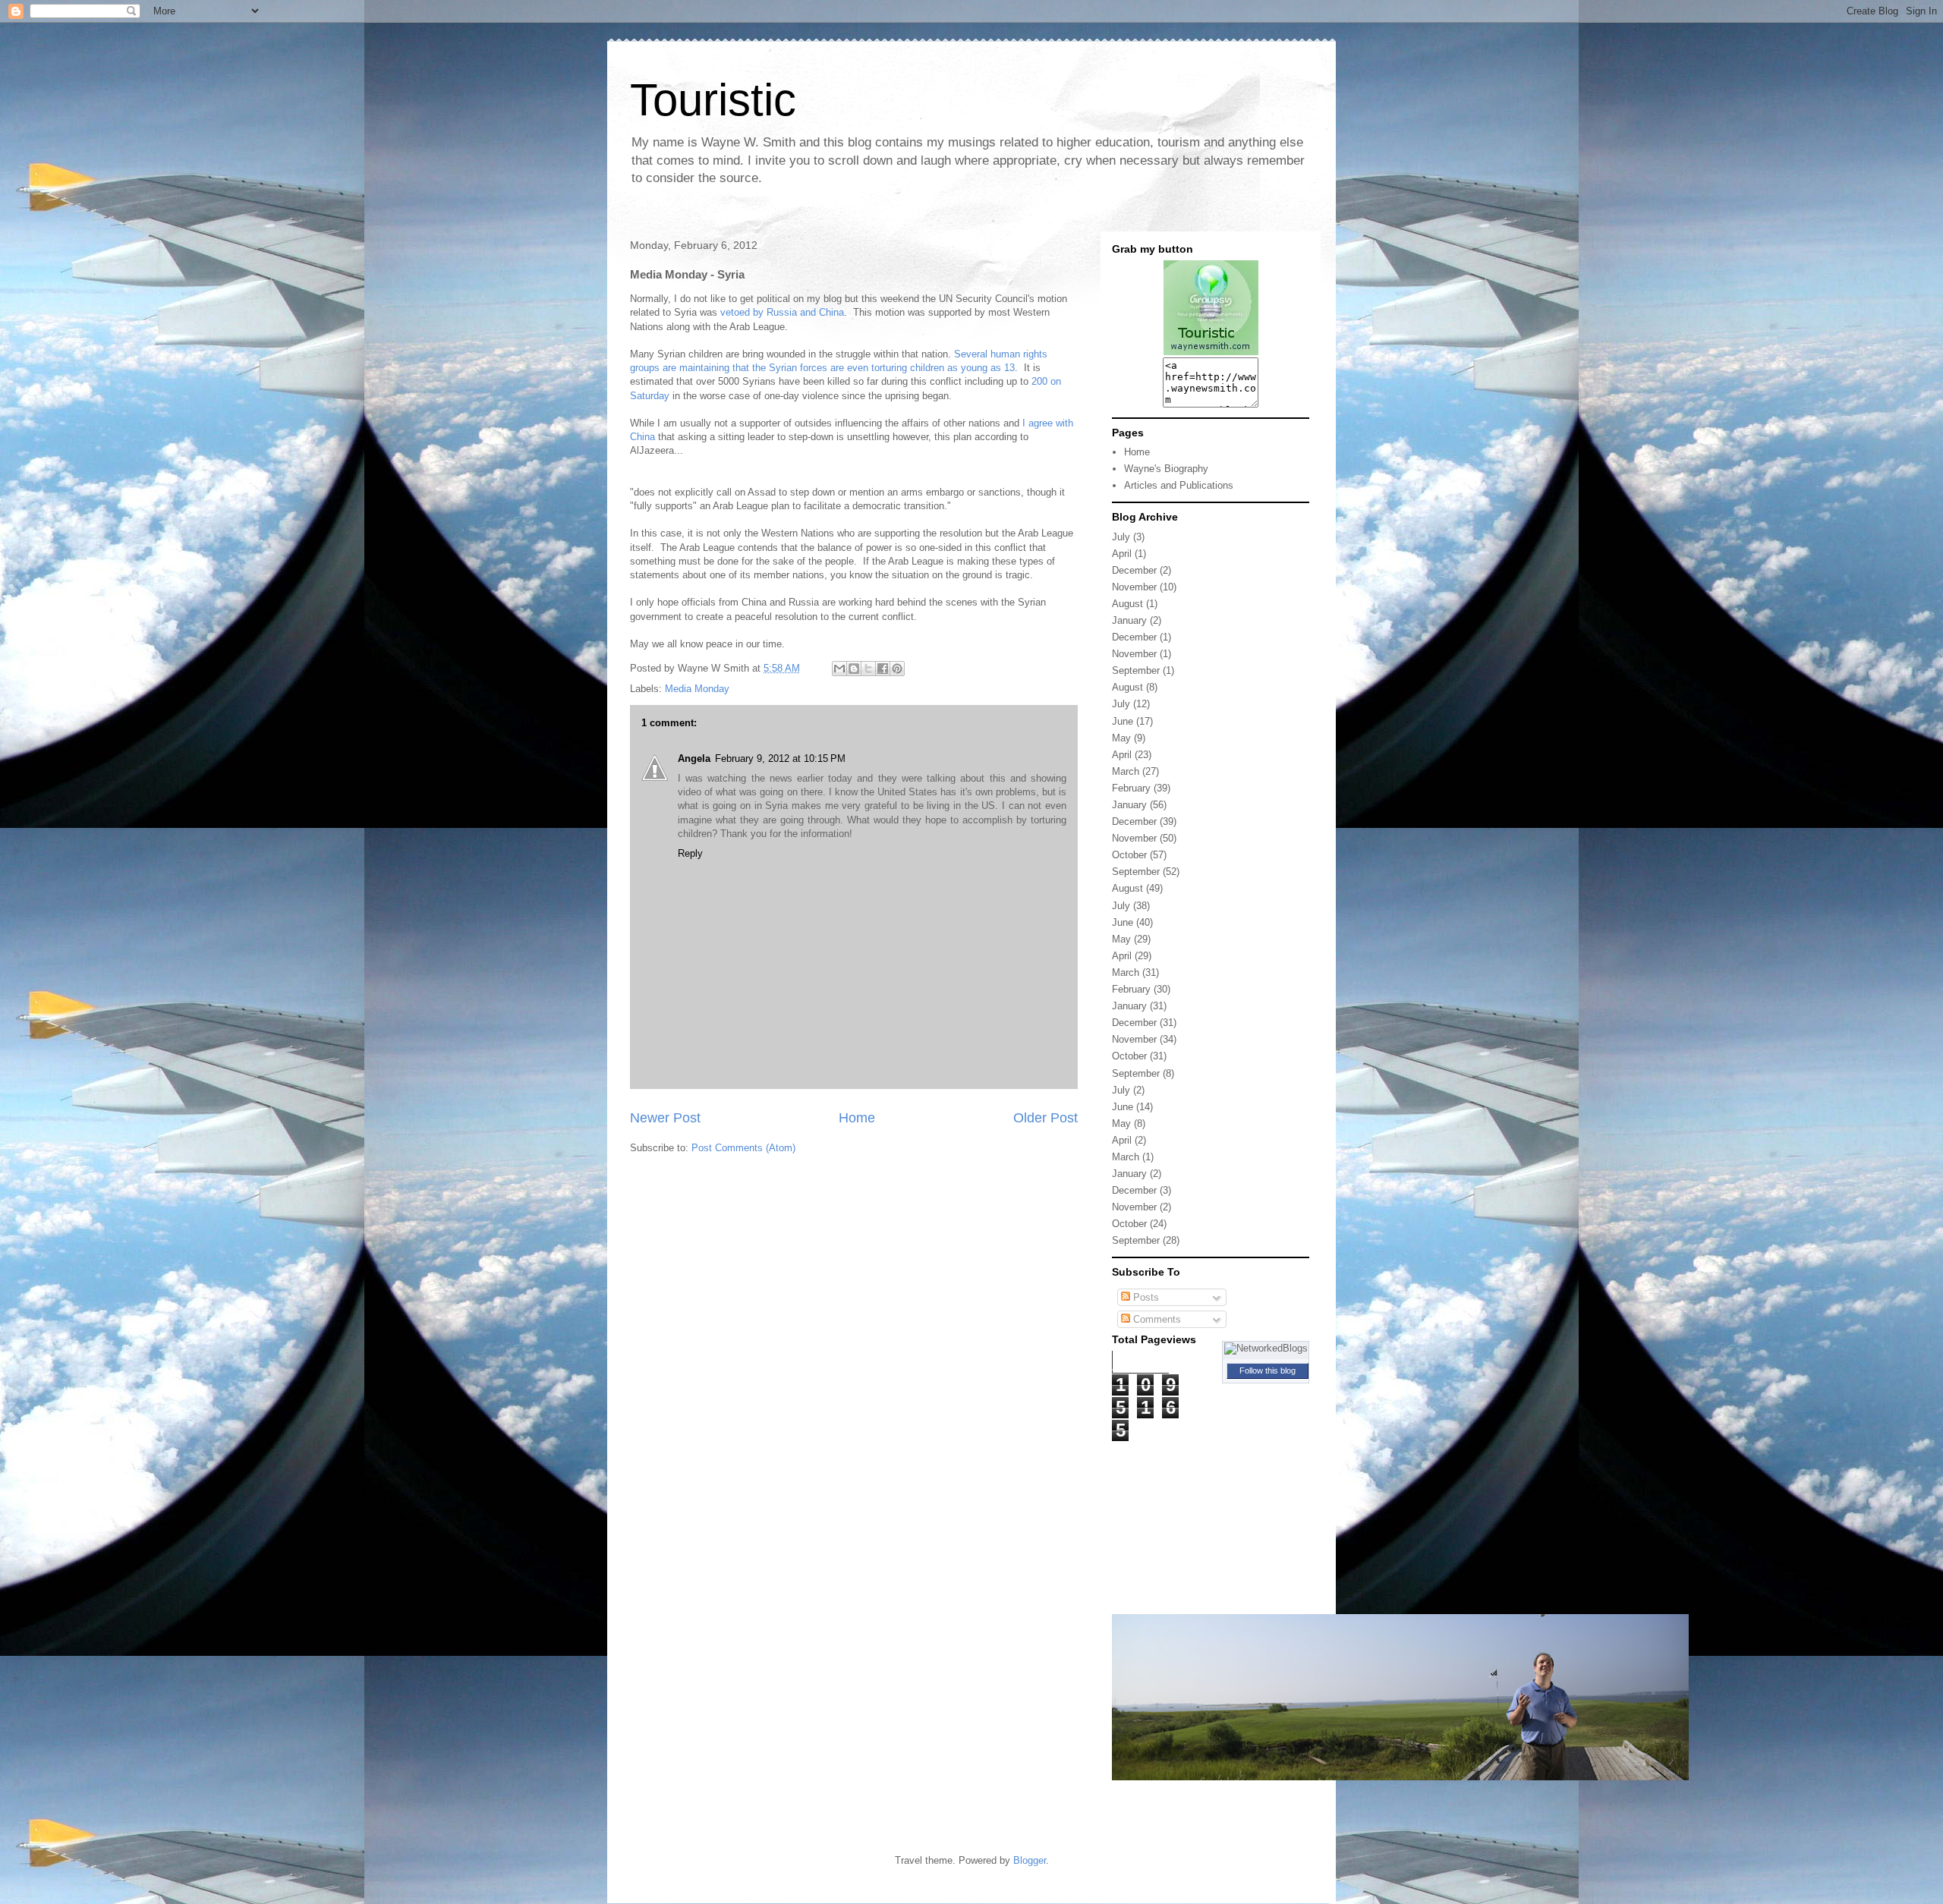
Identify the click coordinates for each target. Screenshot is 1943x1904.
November (1134, 587)
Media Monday (697, 689)
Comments (1156, 1319)
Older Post (1046, 1118)
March (1126, 771)
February (1131, 788)
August (1127, 604)
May (1121, 738)
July (1121, 537)
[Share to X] (868, 669)
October (1129, 855)
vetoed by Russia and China (782, 312)
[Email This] (839, 669)
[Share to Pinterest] (897, 669)
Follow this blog (1268, 1371)
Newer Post (665, 1118)
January (1129, 620)
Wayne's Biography (1166, 469)
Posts (1145, 1297)
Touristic (713, 100)
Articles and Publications (1179, 485)
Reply (690, 853)
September (1136, 670)
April (1122, 554)
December (1134, 570)
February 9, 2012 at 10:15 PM (780, 758)
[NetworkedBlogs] (1266, 1348)
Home (857, 1118)
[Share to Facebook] (883, 669)
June (1123, 721)
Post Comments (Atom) (743, 1148)
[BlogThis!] (854, 669)
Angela (694, 758)
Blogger (1030, 1860)
